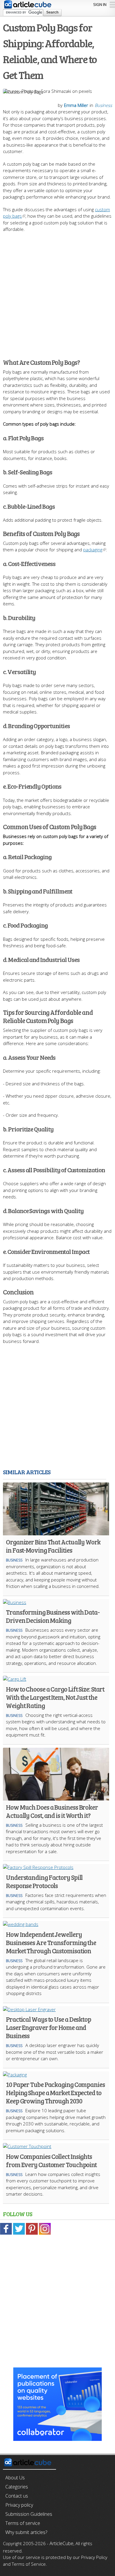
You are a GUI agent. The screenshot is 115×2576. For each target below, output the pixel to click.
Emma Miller (76, 105)
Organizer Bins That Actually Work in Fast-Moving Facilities (53, 1546)
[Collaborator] (57, 2438)
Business (103, 105)
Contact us (17, 2496)
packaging (93, 550)
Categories (17, 2487)
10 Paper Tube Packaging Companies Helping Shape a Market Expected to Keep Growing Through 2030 (55, 2093)
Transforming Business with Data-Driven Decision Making (53, 1616)
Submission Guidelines (29, 2514)
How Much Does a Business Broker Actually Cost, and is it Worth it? (52, 1811)
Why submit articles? (26, 2532)
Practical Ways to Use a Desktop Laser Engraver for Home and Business (49, 2027)
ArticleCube (61, 2543)
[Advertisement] (57, 292)
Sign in (100, 4)
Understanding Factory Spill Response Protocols (44, 1881)
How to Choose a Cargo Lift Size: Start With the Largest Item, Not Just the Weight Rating (55, 1697)
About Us (15, 2478)
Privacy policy (19, 2505)
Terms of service (23, 2523)
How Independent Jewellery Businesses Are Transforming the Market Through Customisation (51, 1942)
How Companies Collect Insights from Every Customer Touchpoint (51, 2160)
